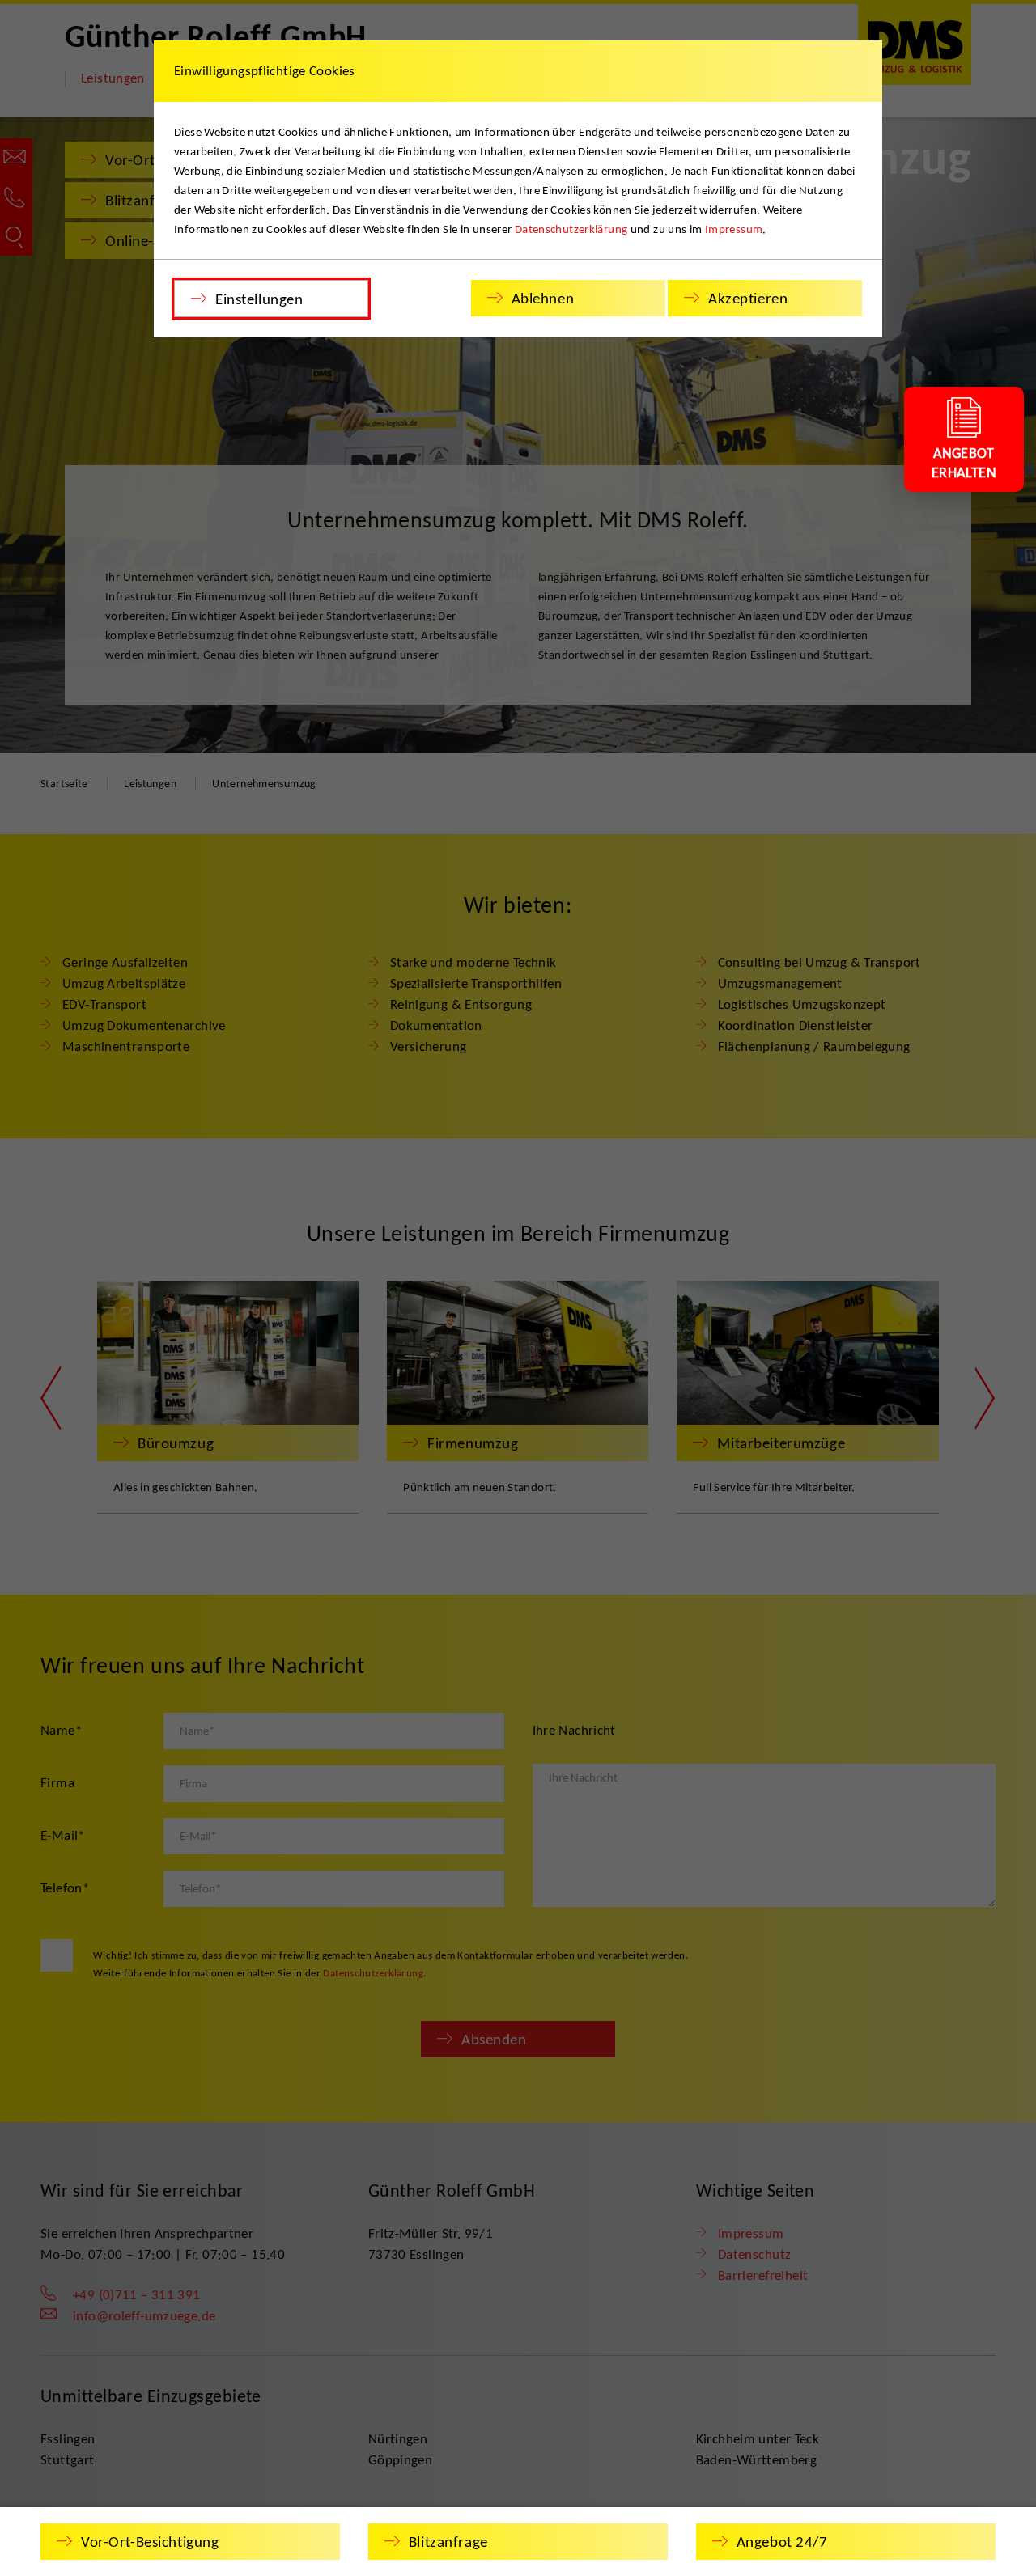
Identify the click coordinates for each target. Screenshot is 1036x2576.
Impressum (734, 229)
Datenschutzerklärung (571, 229)
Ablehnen (543, 298)
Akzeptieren (748, 298)
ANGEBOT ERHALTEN (964, 463)
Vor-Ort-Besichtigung (150, 2542)
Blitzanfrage (448, 2542)
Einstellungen (259, 299)
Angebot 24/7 (782, 2542)
